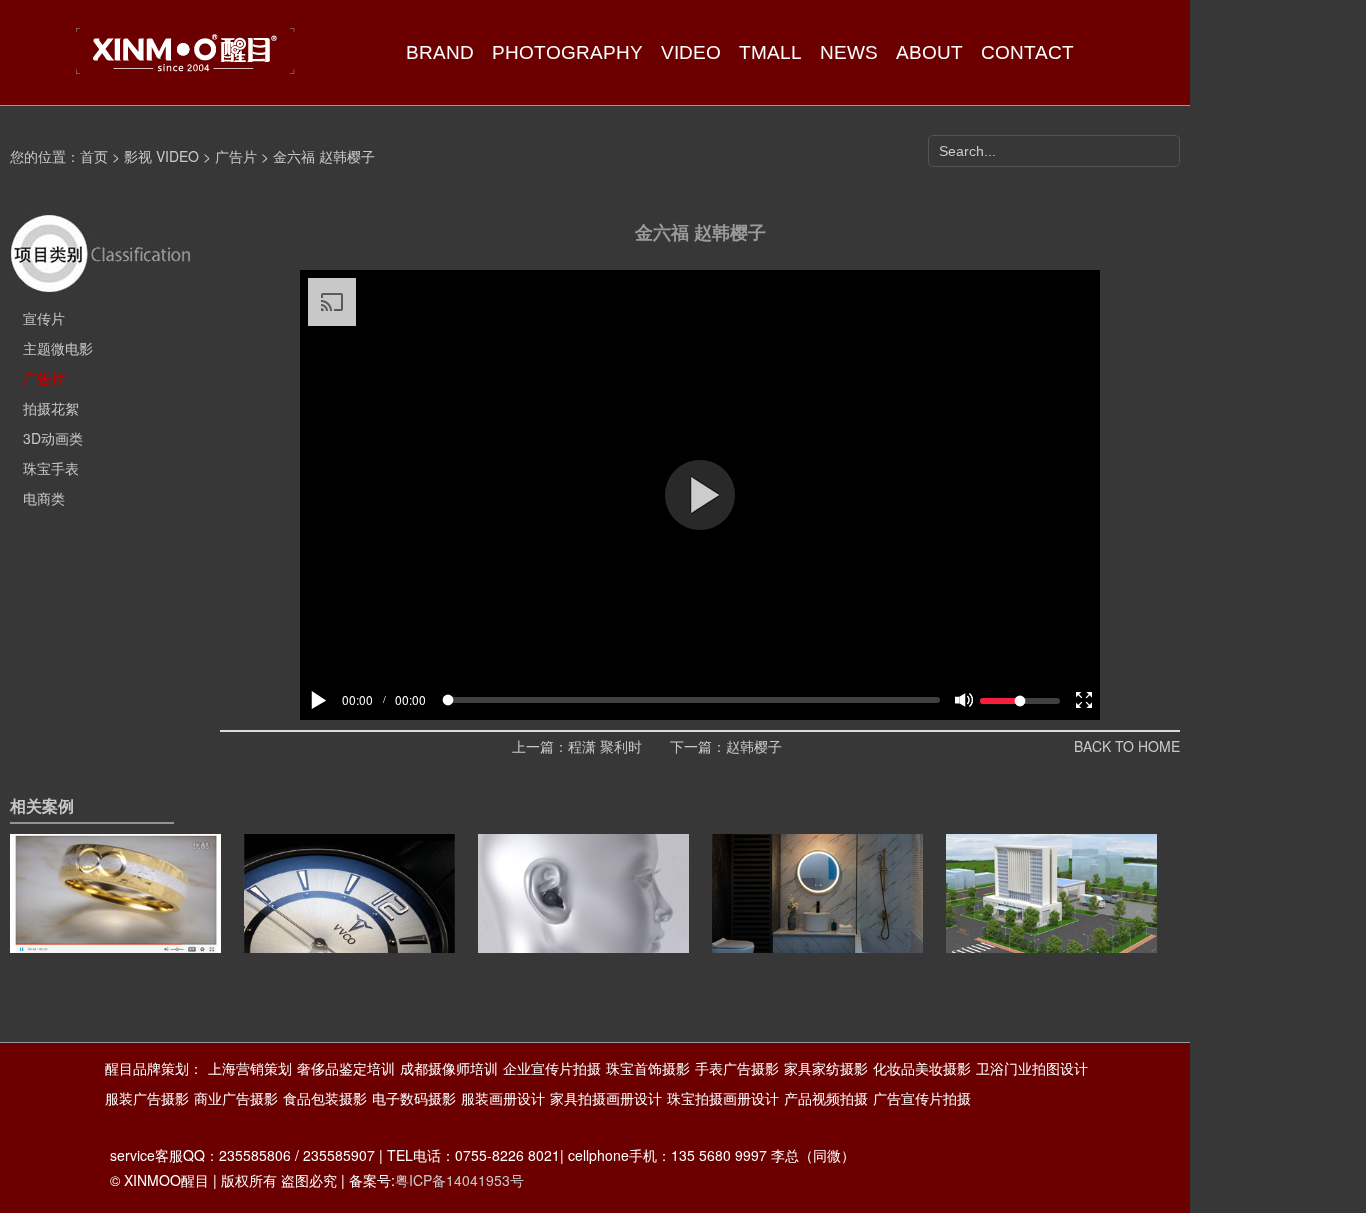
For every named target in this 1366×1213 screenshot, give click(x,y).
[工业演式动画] (1051, 925)
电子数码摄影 (414, 1098)
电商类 (44, 498)
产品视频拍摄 (826, 1098)
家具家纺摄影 (826, 1068)
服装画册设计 (503, 1098)
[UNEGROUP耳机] (583, 925)
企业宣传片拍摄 (552, 1068)
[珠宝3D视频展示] (115, 925)
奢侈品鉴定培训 (346, 1068)
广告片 (236, 156)
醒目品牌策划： (154, 1068)
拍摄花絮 (51, 408)
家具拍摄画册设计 (606, 1098)
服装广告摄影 (147, 1098)
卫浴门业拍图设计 (1032, 1068)
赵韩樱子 (754, 746)
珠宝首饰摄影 (648, 1068)
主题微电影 (58, 348)
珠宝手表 (51, 468)
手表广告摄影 (737, 1068)
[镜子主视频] (817, 925)
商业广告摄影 (236, 1098)
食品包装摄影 (325, 1098)
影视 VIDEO (161, 156)
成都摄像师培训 (449, 1068)
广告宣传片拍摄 (922, 1098)
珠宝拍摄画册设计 (723, 1098)
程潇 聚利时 (605, 746)
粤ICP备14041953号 (459, 1180)
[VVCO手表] (349, 925)
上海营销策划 (250, 1068)
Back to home (1127, 746)
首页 (94, 156)
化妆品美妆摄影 (922, 1068)
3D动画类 (53, 438)
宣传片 (44, 318)
